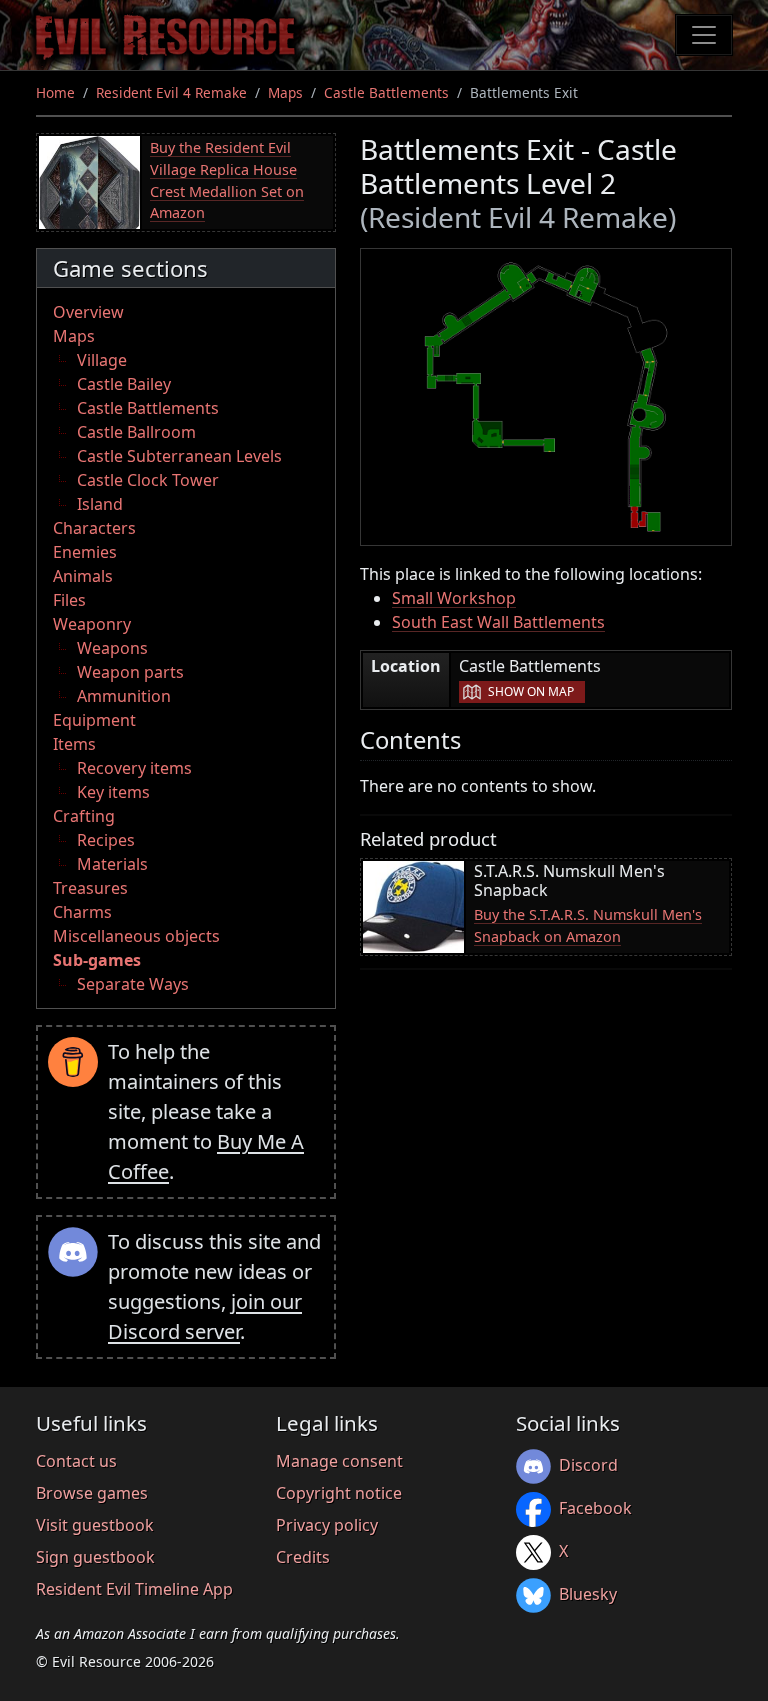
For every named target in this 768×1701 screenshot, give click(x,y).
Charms (82, 912)
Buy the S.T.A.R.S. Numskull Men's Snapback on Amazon (588, 925)
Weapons (112, 648)
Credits (303, 1557)
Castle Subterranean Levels (179, 456)
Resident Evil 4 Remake (171, 92)
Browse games (92, 1493)
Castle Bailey (124, 384)
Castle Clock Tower (148, 480)
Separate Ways (133, 984)
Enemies (85, 552)
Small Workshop (454, 598)
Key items (113, 792)
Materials (112, 864)
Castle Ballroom (136, 432)
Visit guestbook (95, 1525)
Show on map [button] (531, 691)
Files (69, 600)
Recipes (106, 840)
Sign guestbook (95, 1557)
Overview (88, 312)
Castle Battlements (386, 92)
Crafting (84, 816)
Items (74, 744)
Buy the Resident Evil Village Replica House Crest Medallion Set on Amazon (227, 180)
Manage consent (339, 1461)
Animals (83, 576)
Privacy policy (327, 1525)
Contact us (76, 1461)
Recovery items (134, 768)
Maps (285, 92)
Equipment (94, 720)
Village (102, 360)
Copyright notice (339, 1493)
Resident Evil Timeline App (134, 1589)
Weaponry (92, 624)
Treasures (90, 888)
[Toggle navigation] (704, 35)
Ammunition (124, 696)
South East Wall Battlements (498, 622)
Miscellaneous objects (136, 936)
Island (100, 504)
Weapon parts (130, 672)
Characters (94, 528)
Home (55, 92)
